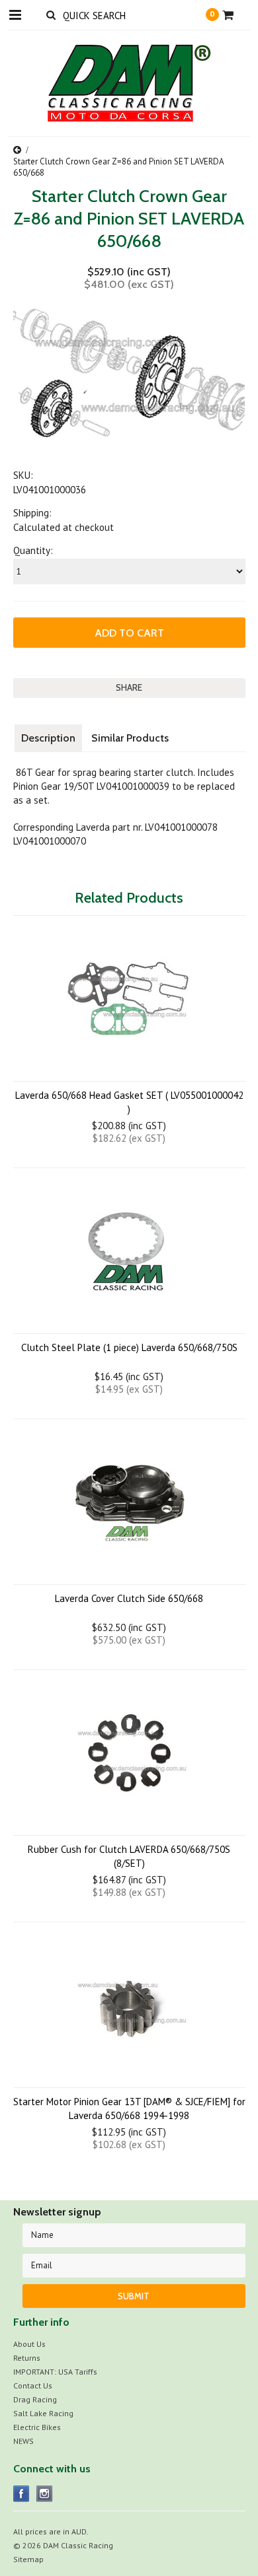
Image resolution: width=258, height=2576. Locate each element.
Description (48, 738)
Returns (27, 2358)
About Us (29, 2344)
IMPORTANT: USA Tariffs (55, 2372)
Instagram (45, 2494)
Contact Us (33, 2385)
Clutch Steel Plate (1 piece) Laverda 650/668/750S (129, 1347)
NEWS (23, 2441)
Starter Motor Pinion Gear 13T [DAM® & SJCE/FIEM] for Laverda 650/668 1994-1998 (129, 2108)
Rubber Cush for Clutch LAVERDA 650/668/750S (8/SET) (129, 1856)
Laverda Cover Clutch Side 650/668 (129, 1598)
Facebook (21, 2494)
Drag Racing (35, 2399)
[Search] (51, 15)
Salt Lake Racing (43, 2413)
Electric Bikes (37, 2427)
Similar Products (130, 738)
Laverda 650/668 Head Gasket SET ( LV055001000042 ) (129, 1102)
